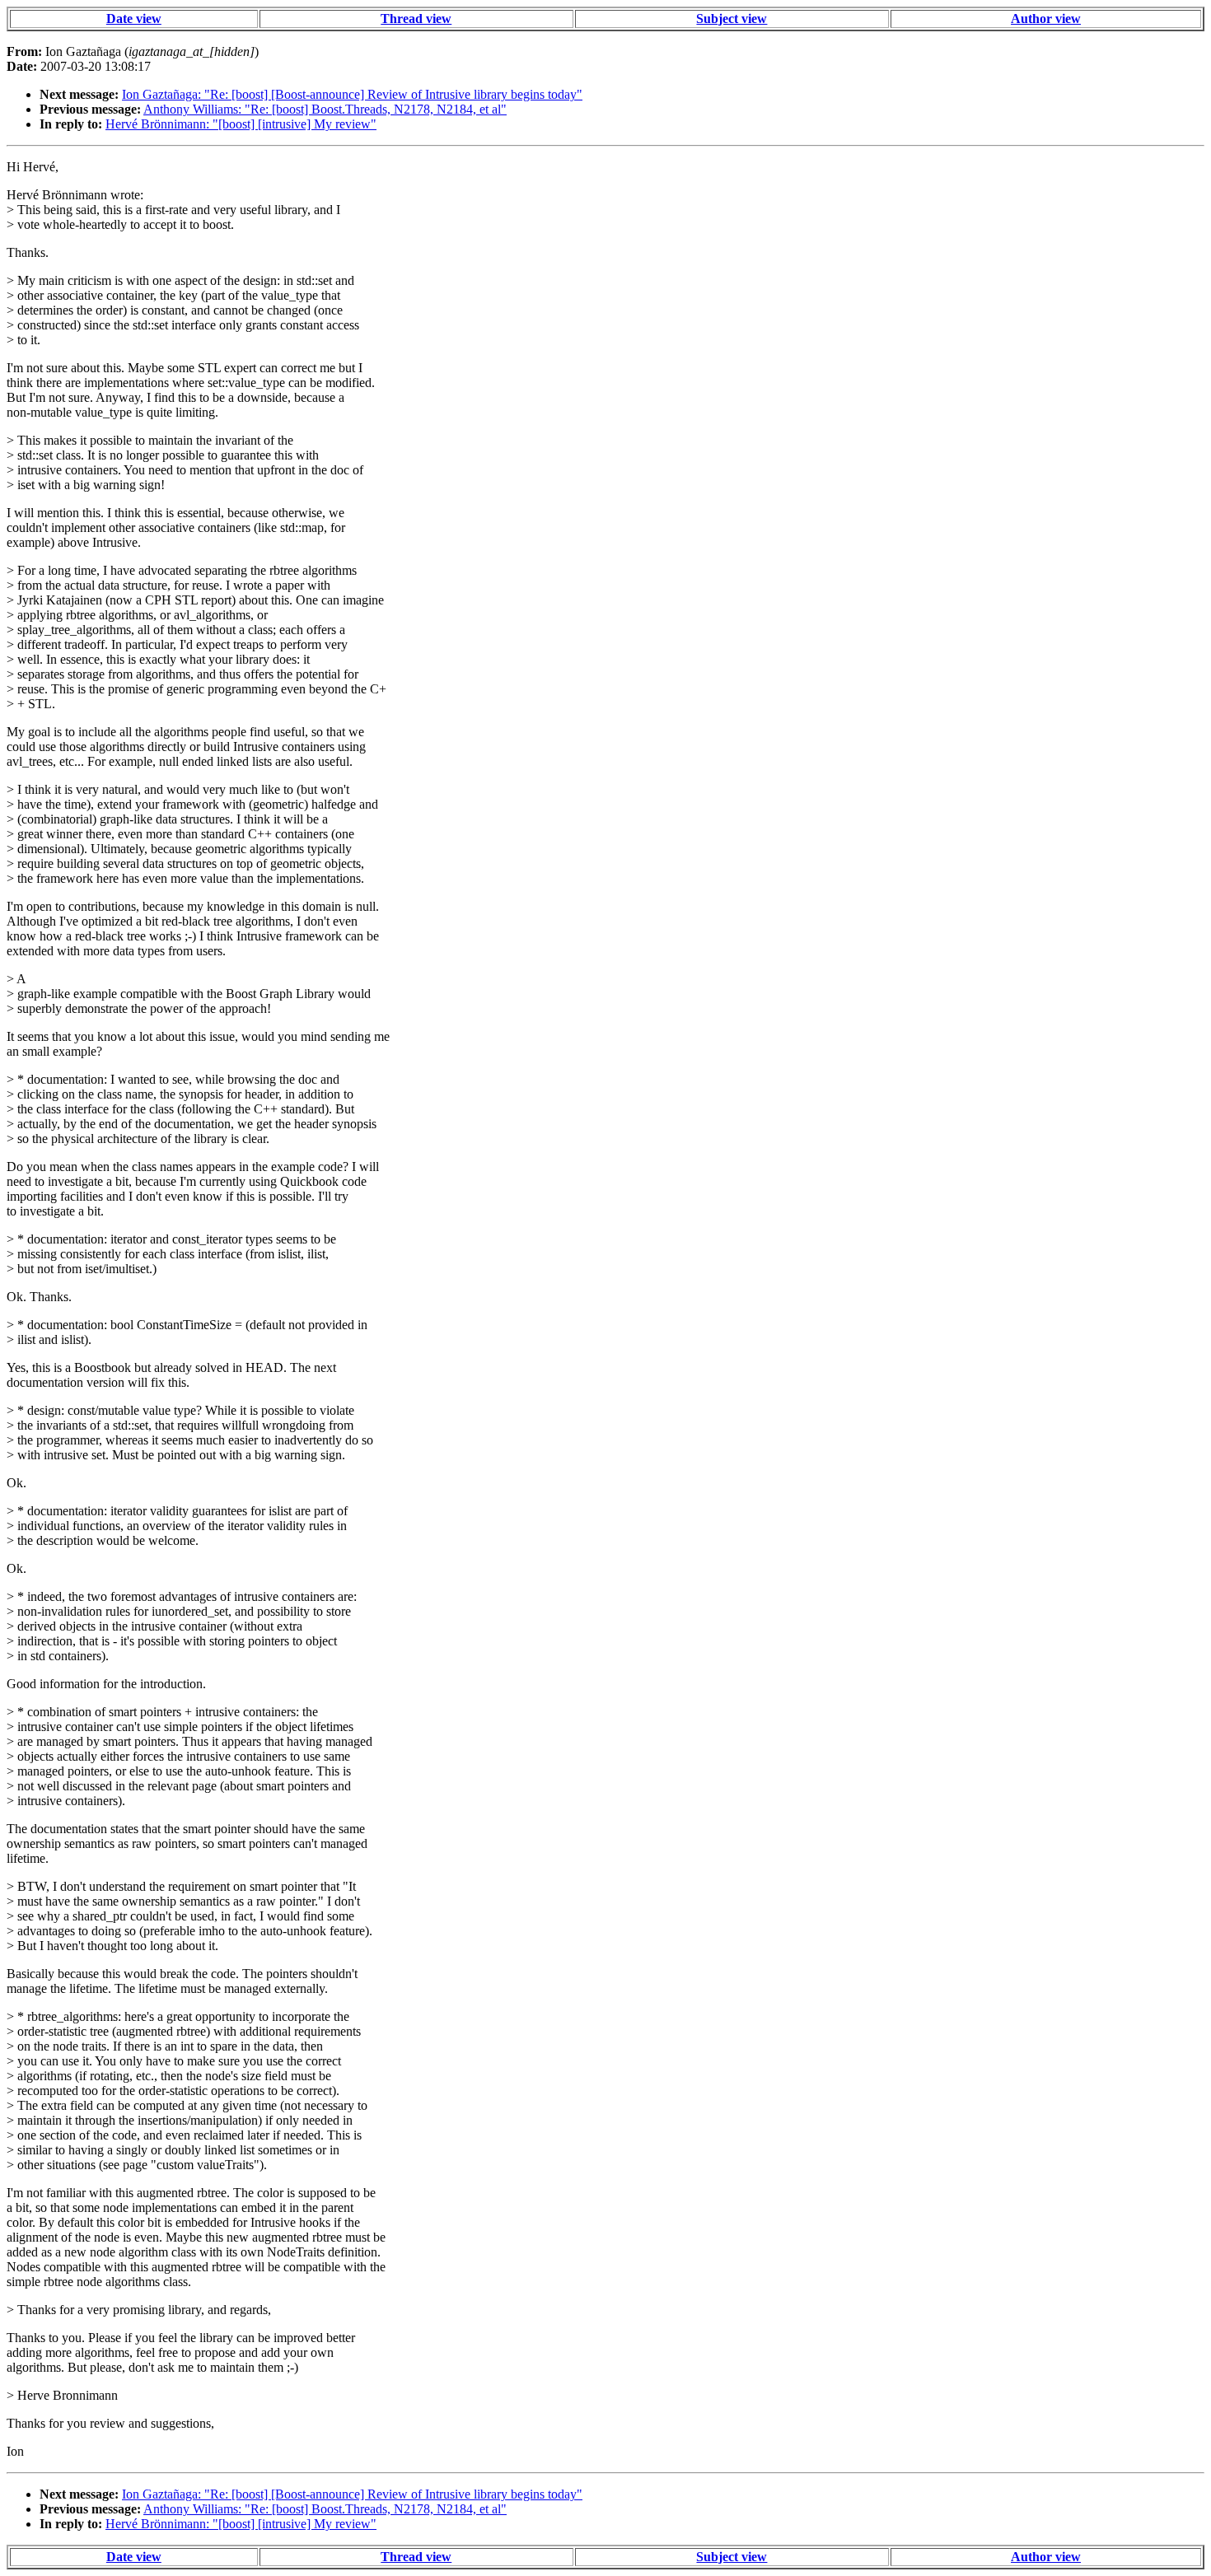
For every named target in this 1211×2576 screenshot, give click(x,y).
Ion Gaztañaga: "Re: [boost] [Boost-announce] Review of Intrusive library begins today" (352, 94)
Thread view (416, 19)
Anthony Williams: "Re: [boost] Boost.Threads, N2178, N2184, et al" (325, 109)
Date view (134, 19)
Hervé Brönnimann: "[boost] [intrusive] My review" (241, 124)
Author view (1046, 19)
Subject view (732, 19)
